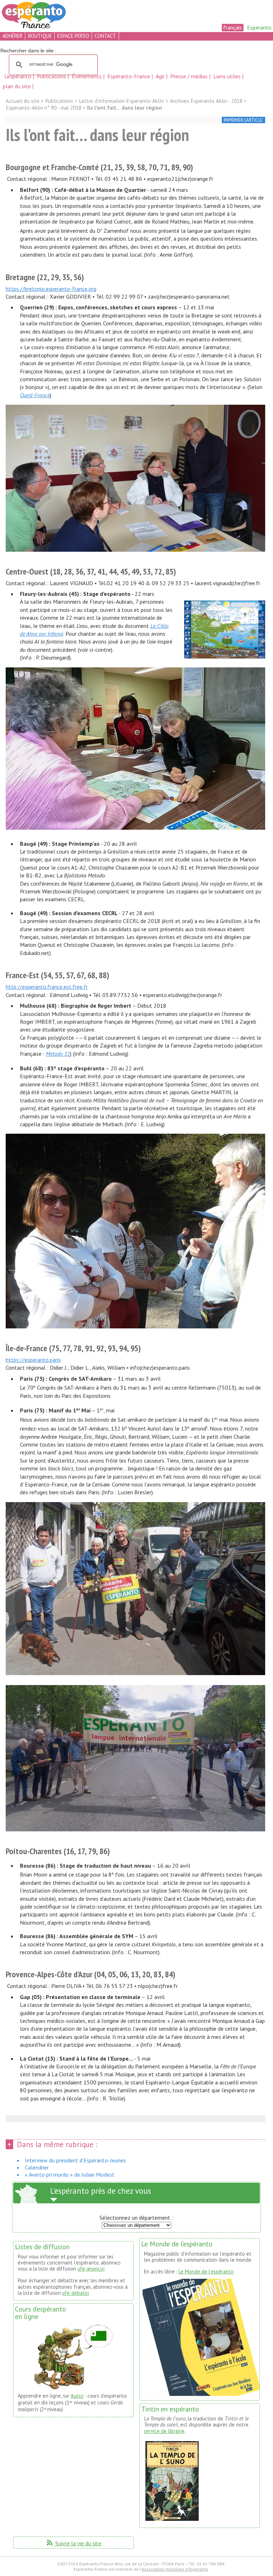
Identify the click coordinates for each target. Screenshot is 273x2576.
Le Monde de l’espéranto (206, 2271)
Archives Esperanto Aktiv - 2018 (206, 101)
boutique (40, 36)
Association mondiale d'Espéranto (175, 2569)
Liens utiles (228, 76)
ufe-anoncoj (91, 2269)
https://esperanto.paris (33, 1360)
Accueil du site (23, 101)
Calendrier (37, 2167)
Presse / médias (190, 76)
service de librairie (164, 2431)
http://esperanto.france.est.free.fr (47, 987)
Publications (52, 76)
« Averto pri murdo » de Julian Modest (70, 2174)
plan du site (17, 86)
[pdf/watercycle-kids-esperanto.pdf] (225, 630)
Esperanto (259, 27)
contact (105, 36)
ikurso (77, 2396)
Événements (87, 76)
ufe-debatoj (76, 2293)
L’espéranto (18, 76)
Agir (161, 76)
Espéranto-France (129, 76)
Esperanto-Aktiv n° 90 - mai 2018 (44, 108)
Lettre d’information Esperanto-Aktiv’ (122, 101)
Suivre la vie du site (73, 2543)
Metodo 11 (58, 1054)
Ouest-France (35, 395)
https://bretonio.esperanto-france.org (51, 289)
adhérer (12, 36)
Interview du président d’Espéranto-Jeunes (75, 2160)
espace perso (73, 36)
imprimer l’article (243, 120)
